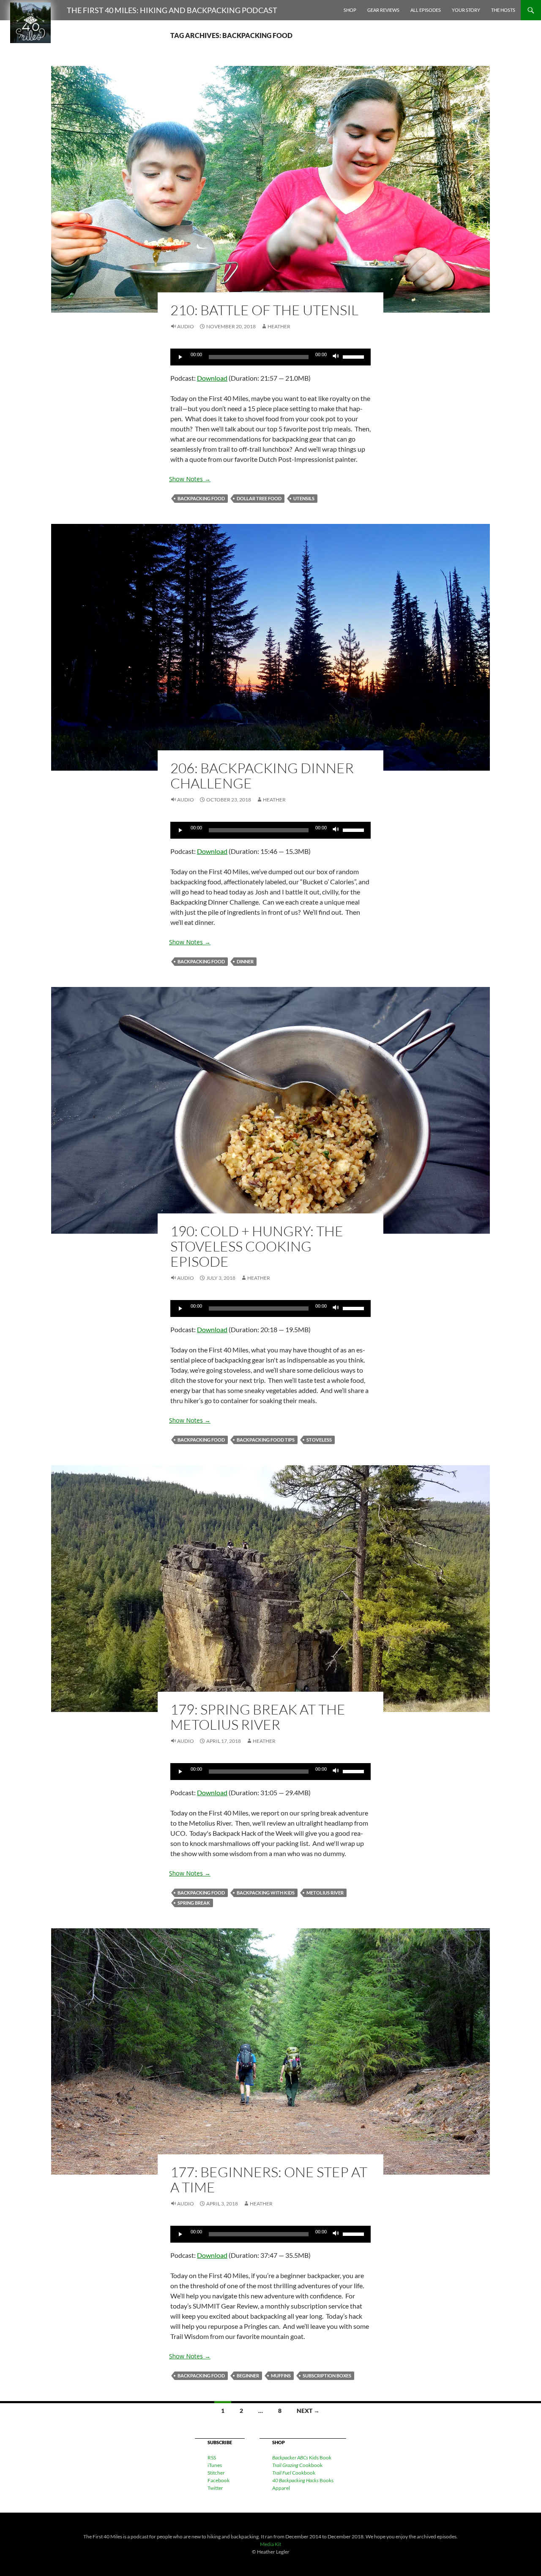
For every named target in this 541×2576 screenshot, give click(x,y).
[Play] (181, 357)
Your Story (466, 10)
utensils (304, 498)
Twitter (215, 2488)
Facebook (219, 2480)
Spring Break (194, 1903)
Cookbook (297, 2465)
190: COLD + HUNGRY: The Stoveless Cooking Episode (257, 1246)
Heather (279, 326)
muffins (281, 2376)
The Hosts (503, 10)
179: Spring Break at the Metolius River (258, 1717)
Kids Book (302, 2457)
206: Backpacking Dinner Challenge (262, 776)
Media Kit (270, 2544)
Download (212, 378)
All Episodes (426, 10)
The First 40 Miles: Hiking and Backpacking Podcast (172, 10)
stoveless (319, 1440)
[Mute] (336, 357)
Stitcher (216, 2473)
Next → (308, 2411)
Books (303, 2480)
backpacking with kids (266, 1893)
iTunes (215, 2465)
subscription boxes (327, 2376)
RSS (212, 2457)
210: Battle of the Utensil (264, 310)
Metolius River (325, 1893)
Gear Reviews (383, 10)
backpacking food (201, 498)
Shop (350, 10)
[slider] (355, 356)
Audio (186, 326)
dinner (245, 961)
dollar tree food (259, 498)
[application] (270, 357)
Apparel (281, 2488)
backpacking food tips (266, 1440)
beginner (248, 2376)
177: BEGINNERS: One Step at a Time (269, 2179)
